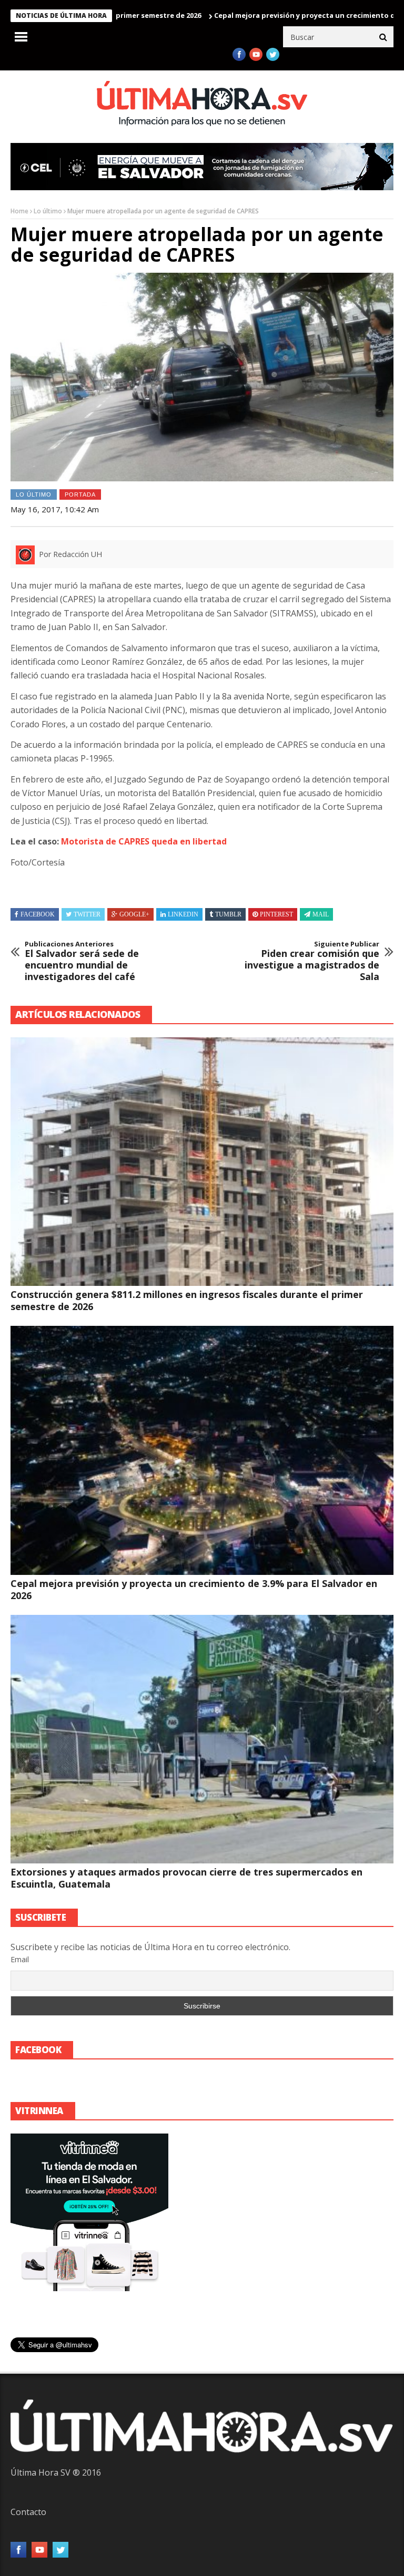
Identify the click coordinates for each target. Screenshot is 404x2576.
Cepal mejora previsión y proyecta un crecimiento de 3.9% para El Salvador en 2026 (194, 1589)
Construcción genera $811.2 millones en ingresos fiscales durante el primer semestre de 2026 (187, 1300)
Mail (321, 914)
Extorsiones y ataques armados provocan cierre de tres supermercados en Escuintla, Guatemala (186, 1878)
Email (20, 1959)
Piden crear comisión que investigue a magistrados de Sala (312, 961)
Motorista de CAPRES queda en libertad (144, 841)
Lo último (48, 211)
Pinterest (276, 914)
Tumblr (228, 914)
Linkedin (183, 914)
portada (80, 494)
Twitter (87, 914)
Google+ (134, 914)
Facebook (38, 914)
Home (19, 211)
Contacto (28, 2512)
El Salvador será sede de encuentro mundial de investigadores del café (82, 961)
